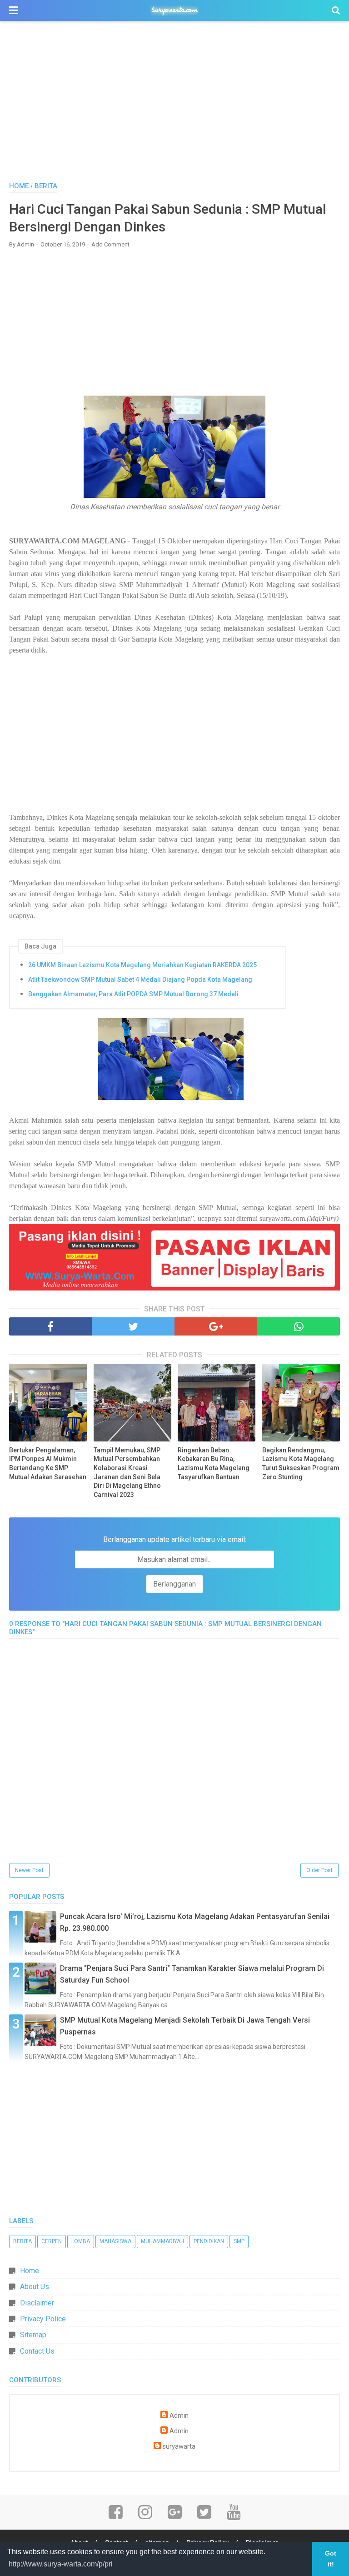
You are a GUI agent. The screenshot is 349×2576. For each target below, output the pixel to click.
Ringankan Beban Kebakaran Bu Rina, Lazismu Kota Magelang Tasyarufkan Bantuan (214, 1464)
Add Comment (110, 244)
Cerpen (52, 2241)
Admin (179, 2416)
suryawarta (179, 2447)
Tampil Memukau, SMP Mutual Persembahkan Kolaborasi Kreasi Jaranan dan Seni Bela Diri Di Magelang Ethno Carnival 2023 (127, 1472)
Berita (22, 2241)
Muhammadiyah (162, 2241)
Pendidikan (209, 2241)
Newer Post (29, 1870)
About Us (35, 2287)
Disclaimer (37, 2303)
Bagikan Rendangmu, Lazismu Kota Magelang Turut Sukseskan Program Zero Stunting (301, 1464)
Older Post (319, 1870)
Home (30, 2271)
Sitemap (33, 2335)
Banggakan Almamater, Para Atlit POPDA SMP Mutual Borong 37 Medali (133, 994)
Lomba (81, 2241)
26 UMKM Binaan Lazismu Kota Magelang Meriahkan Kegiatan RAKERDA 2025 (142, 965)
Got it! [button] (331, 2559)
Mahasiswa (115, 2241)
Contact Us (37, 2351)
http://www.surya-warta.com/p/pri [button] (61, 2564)
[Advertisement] (174, 104)
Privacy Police (43, 2319)
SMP (239, 2241)
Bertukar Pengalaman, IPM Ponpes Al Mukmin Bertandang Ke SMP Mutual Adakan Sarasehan (48, 1464)
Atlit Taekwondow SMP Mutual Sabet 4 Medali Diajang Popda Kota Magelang (140, 979)
